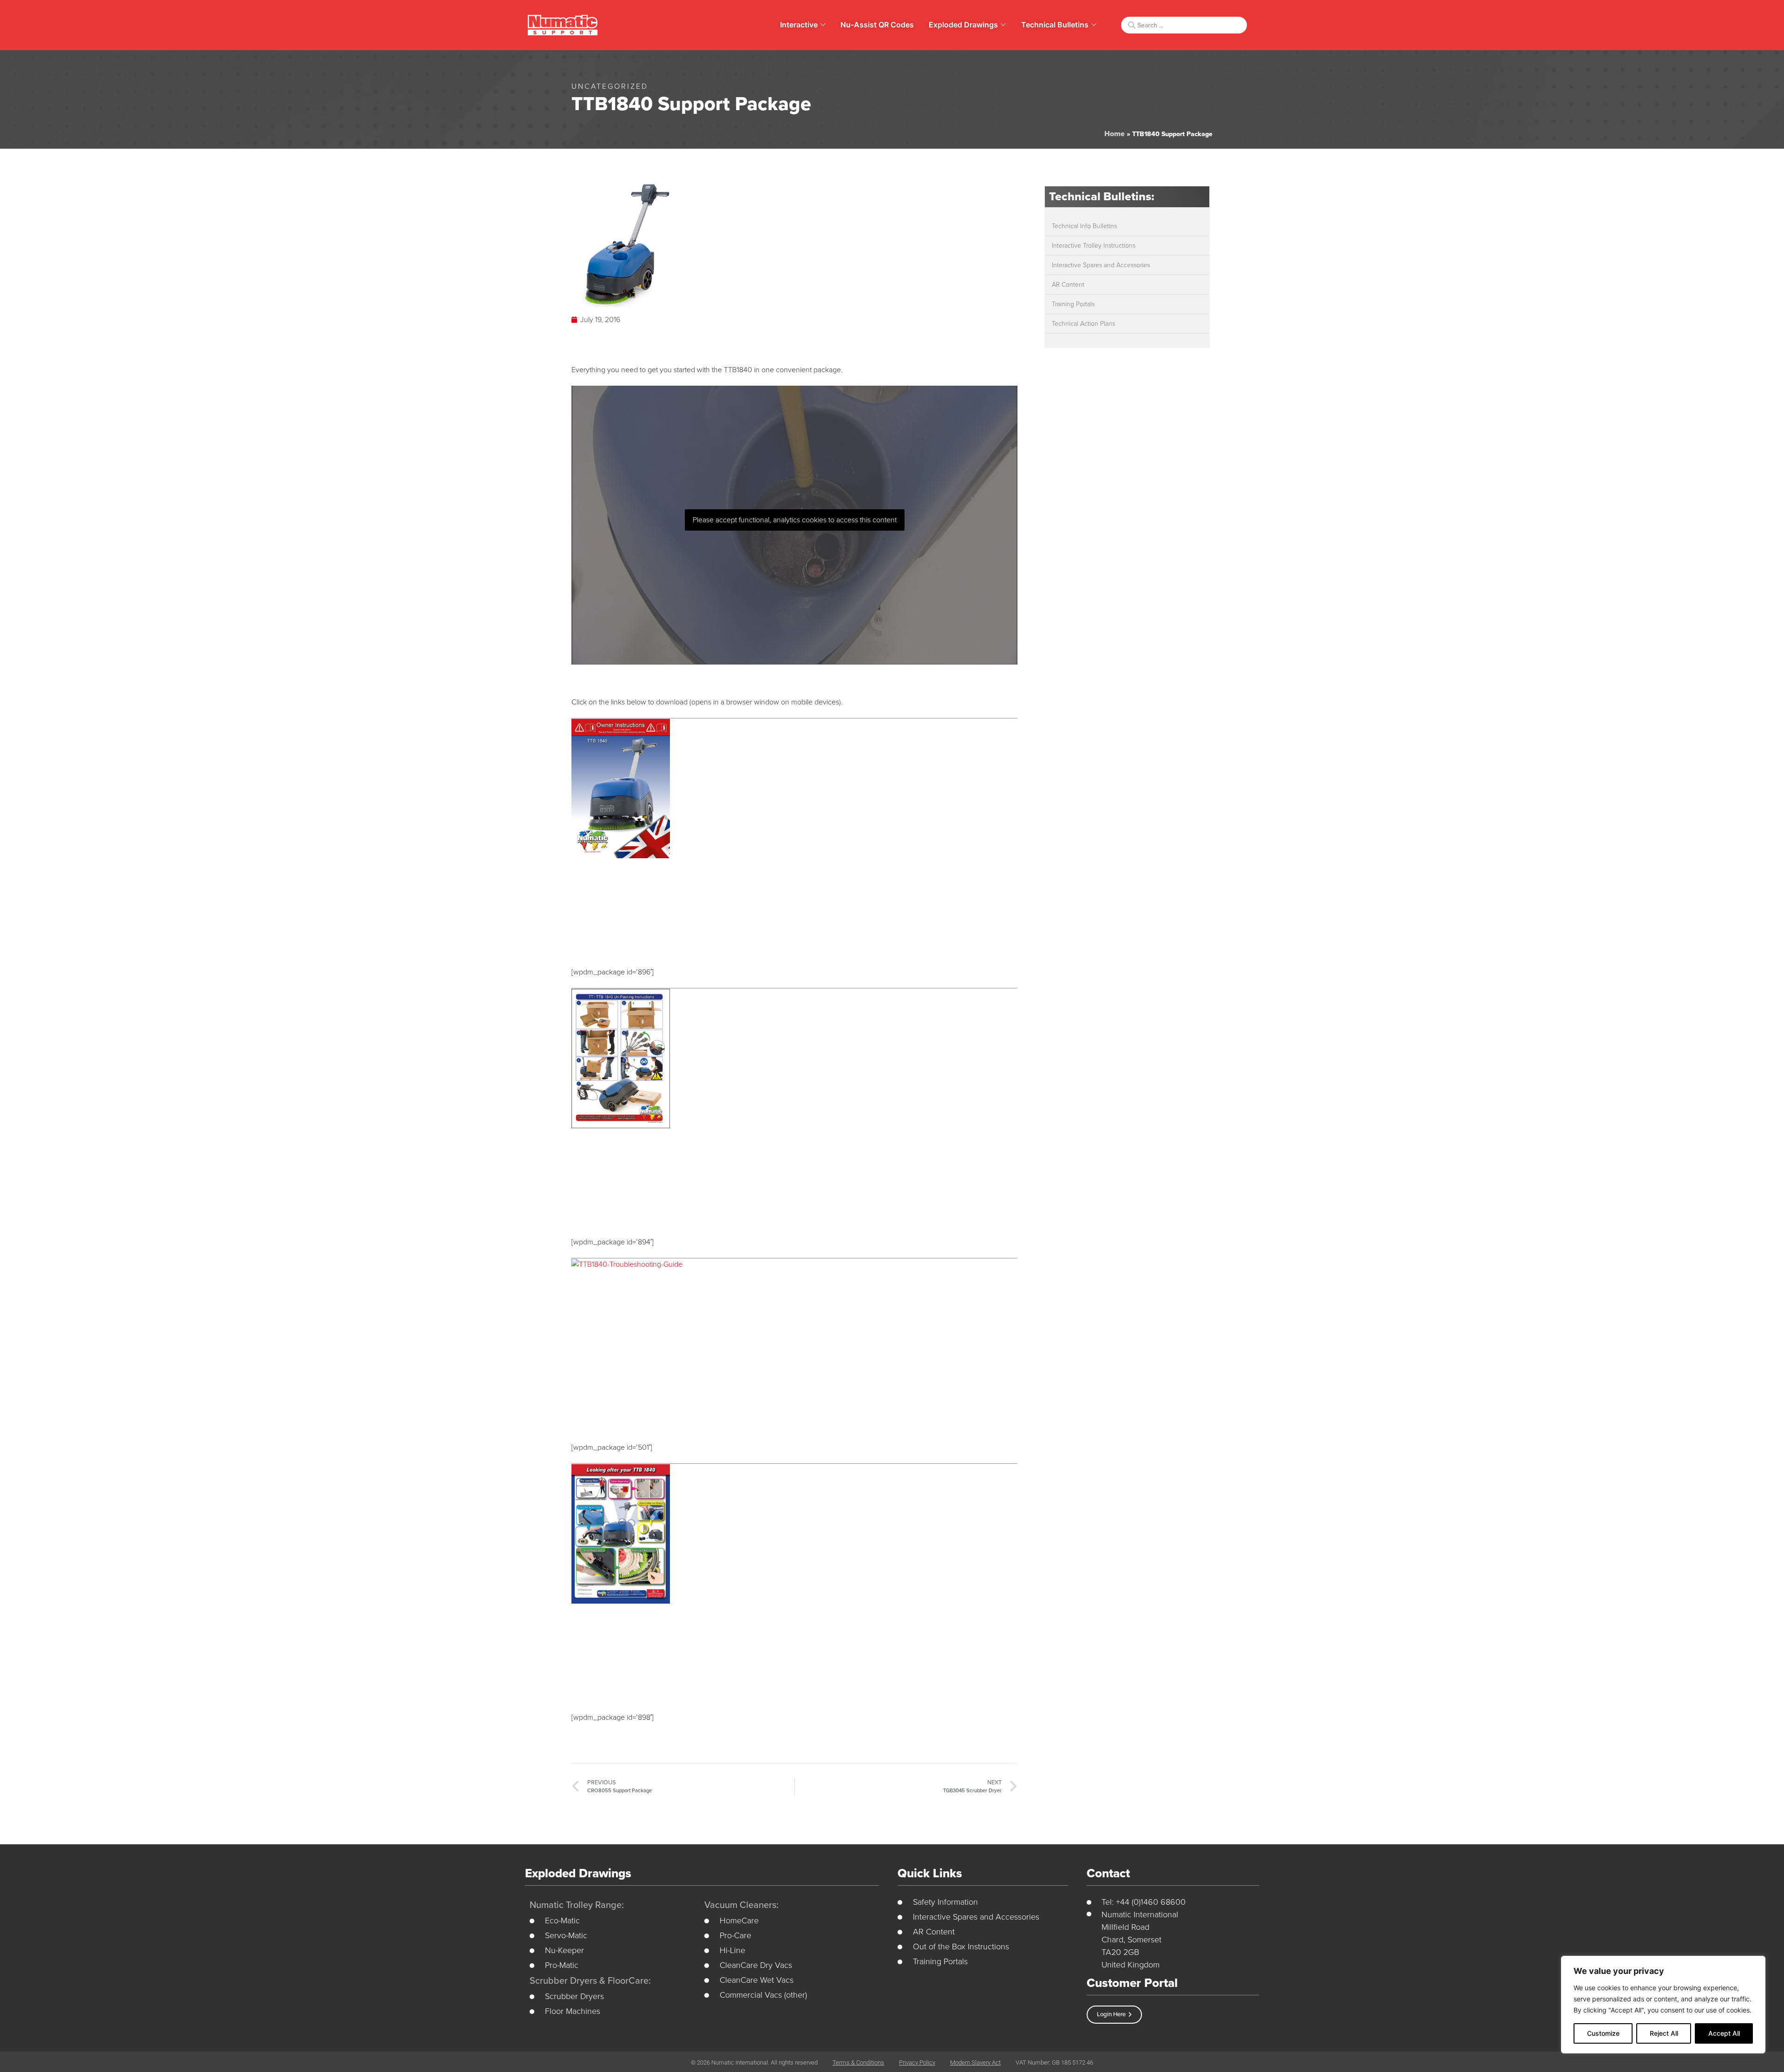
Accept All (1724, 2033)
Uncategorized (610, 86)
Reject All (1664, 2033)
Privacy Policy (917, 2062)
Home (1115, 134)
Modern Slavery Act (975, 2062)
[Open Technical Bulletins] (1094, 25)
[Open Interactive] (823, 25)
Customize (1603, 2033)
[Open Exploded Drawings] (1003, 25)
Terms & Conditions (858, 2062)
